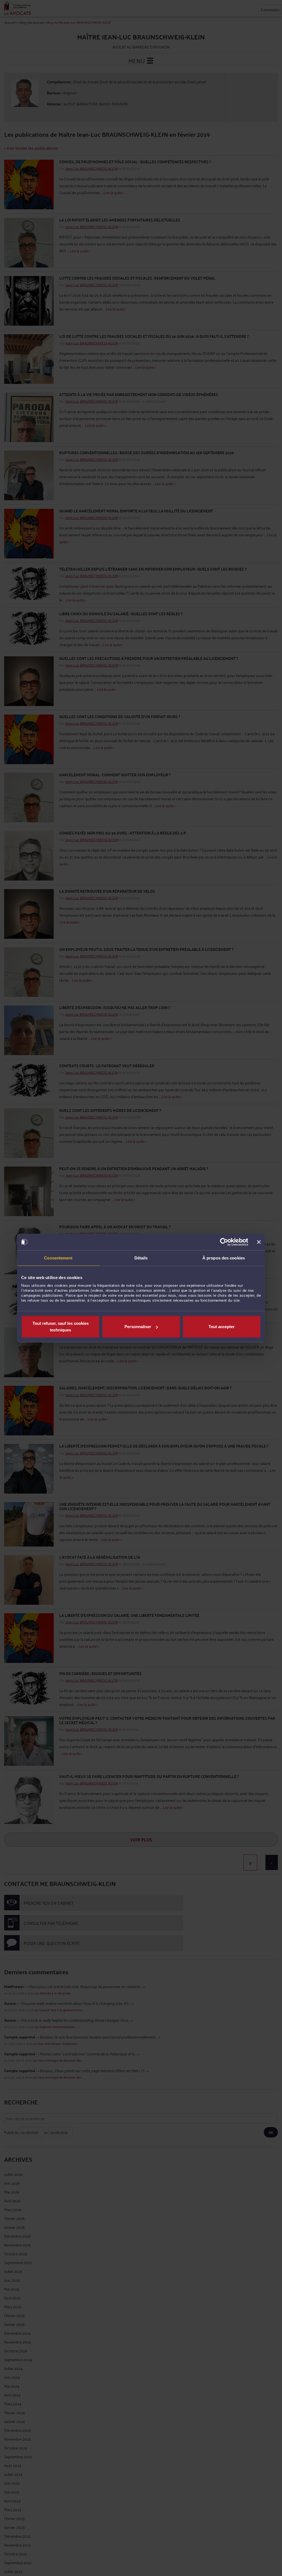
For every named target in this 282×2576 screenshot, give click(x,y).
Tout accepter (222, 1327)
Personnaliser (138, 1327)
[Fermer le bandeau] (259, 1242)
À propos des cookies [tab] (224, 1258)
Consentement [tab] (58, 1258)
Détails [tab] (141, 1258)
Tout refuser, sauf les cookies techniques (61, 1327)
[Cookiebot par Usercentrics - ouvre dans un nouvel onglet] (224, 1242)
